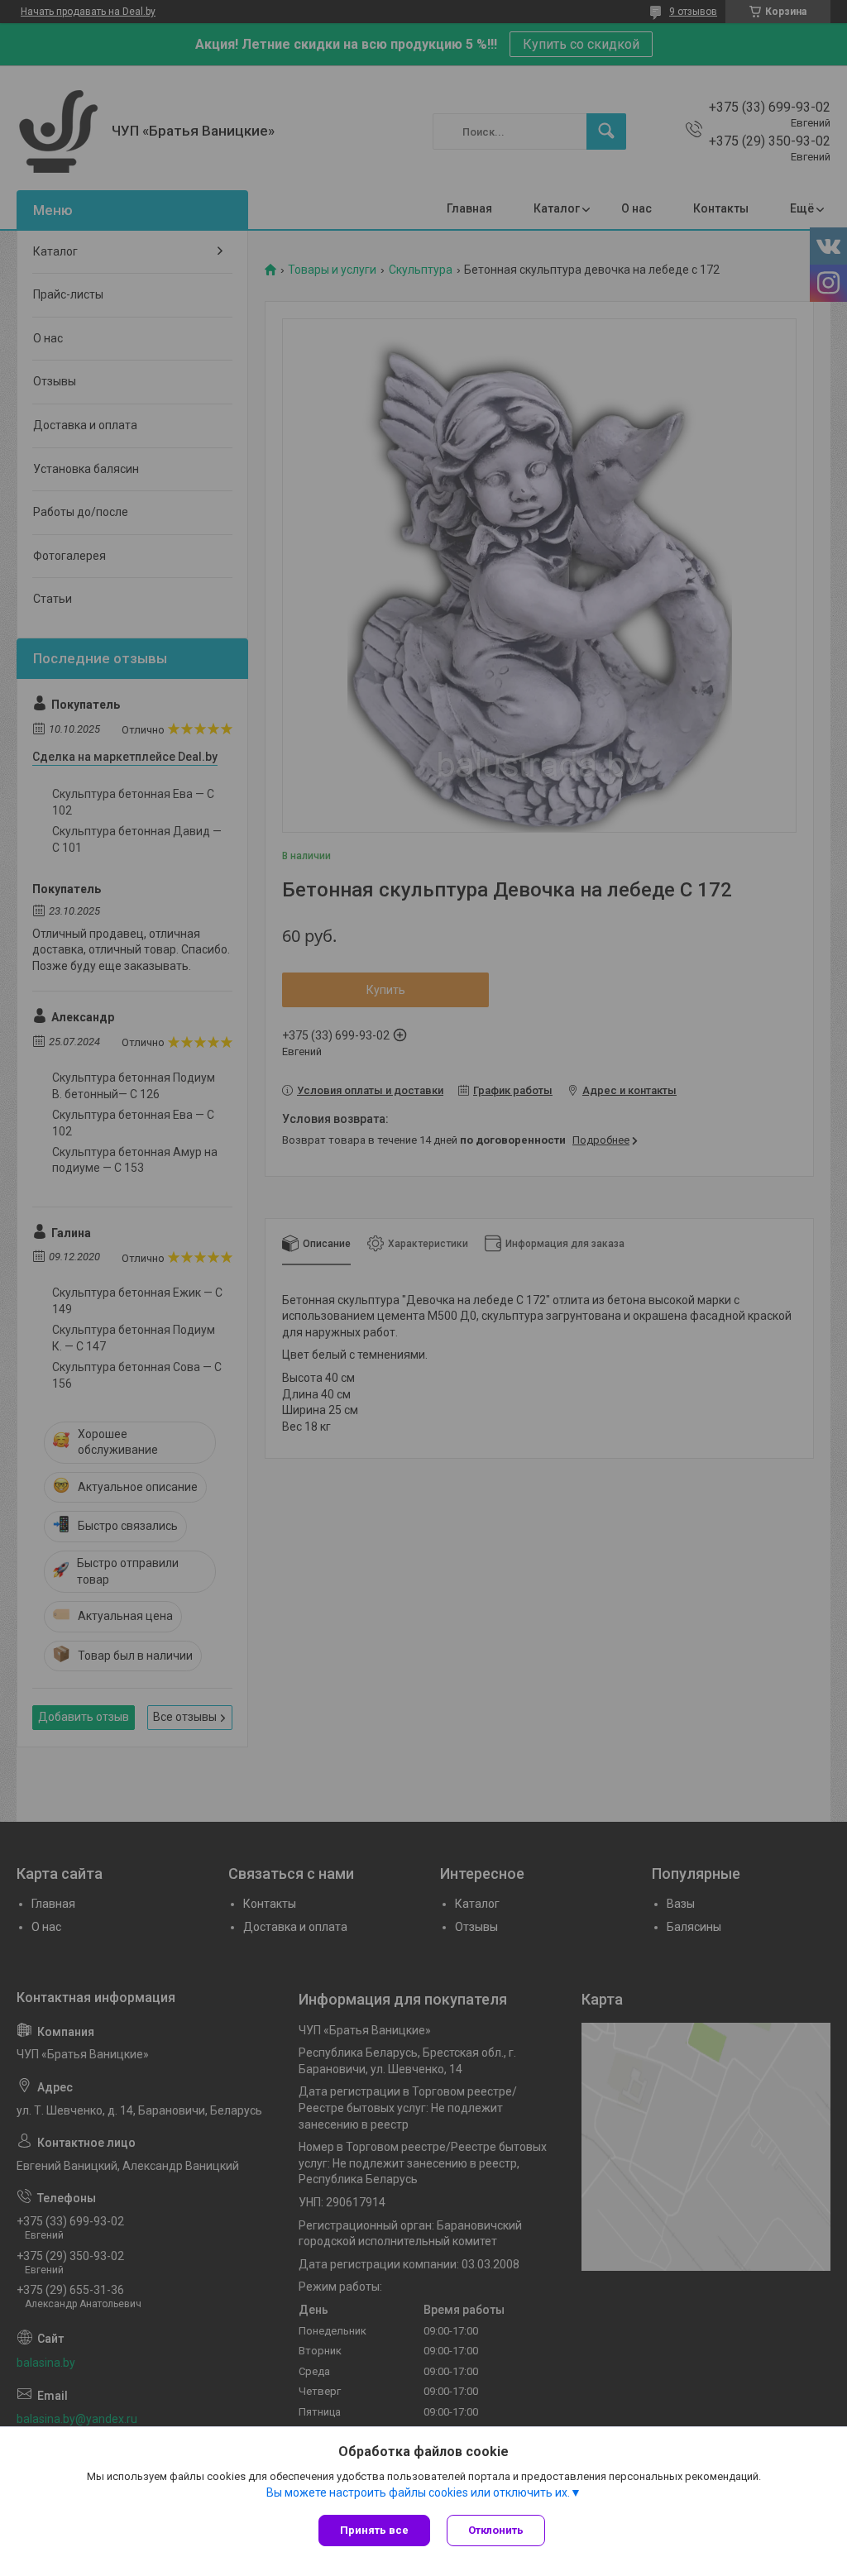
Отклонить (496, 2530)
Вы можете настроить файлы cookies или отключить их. (418, 2492)
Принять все (374, 2530)
